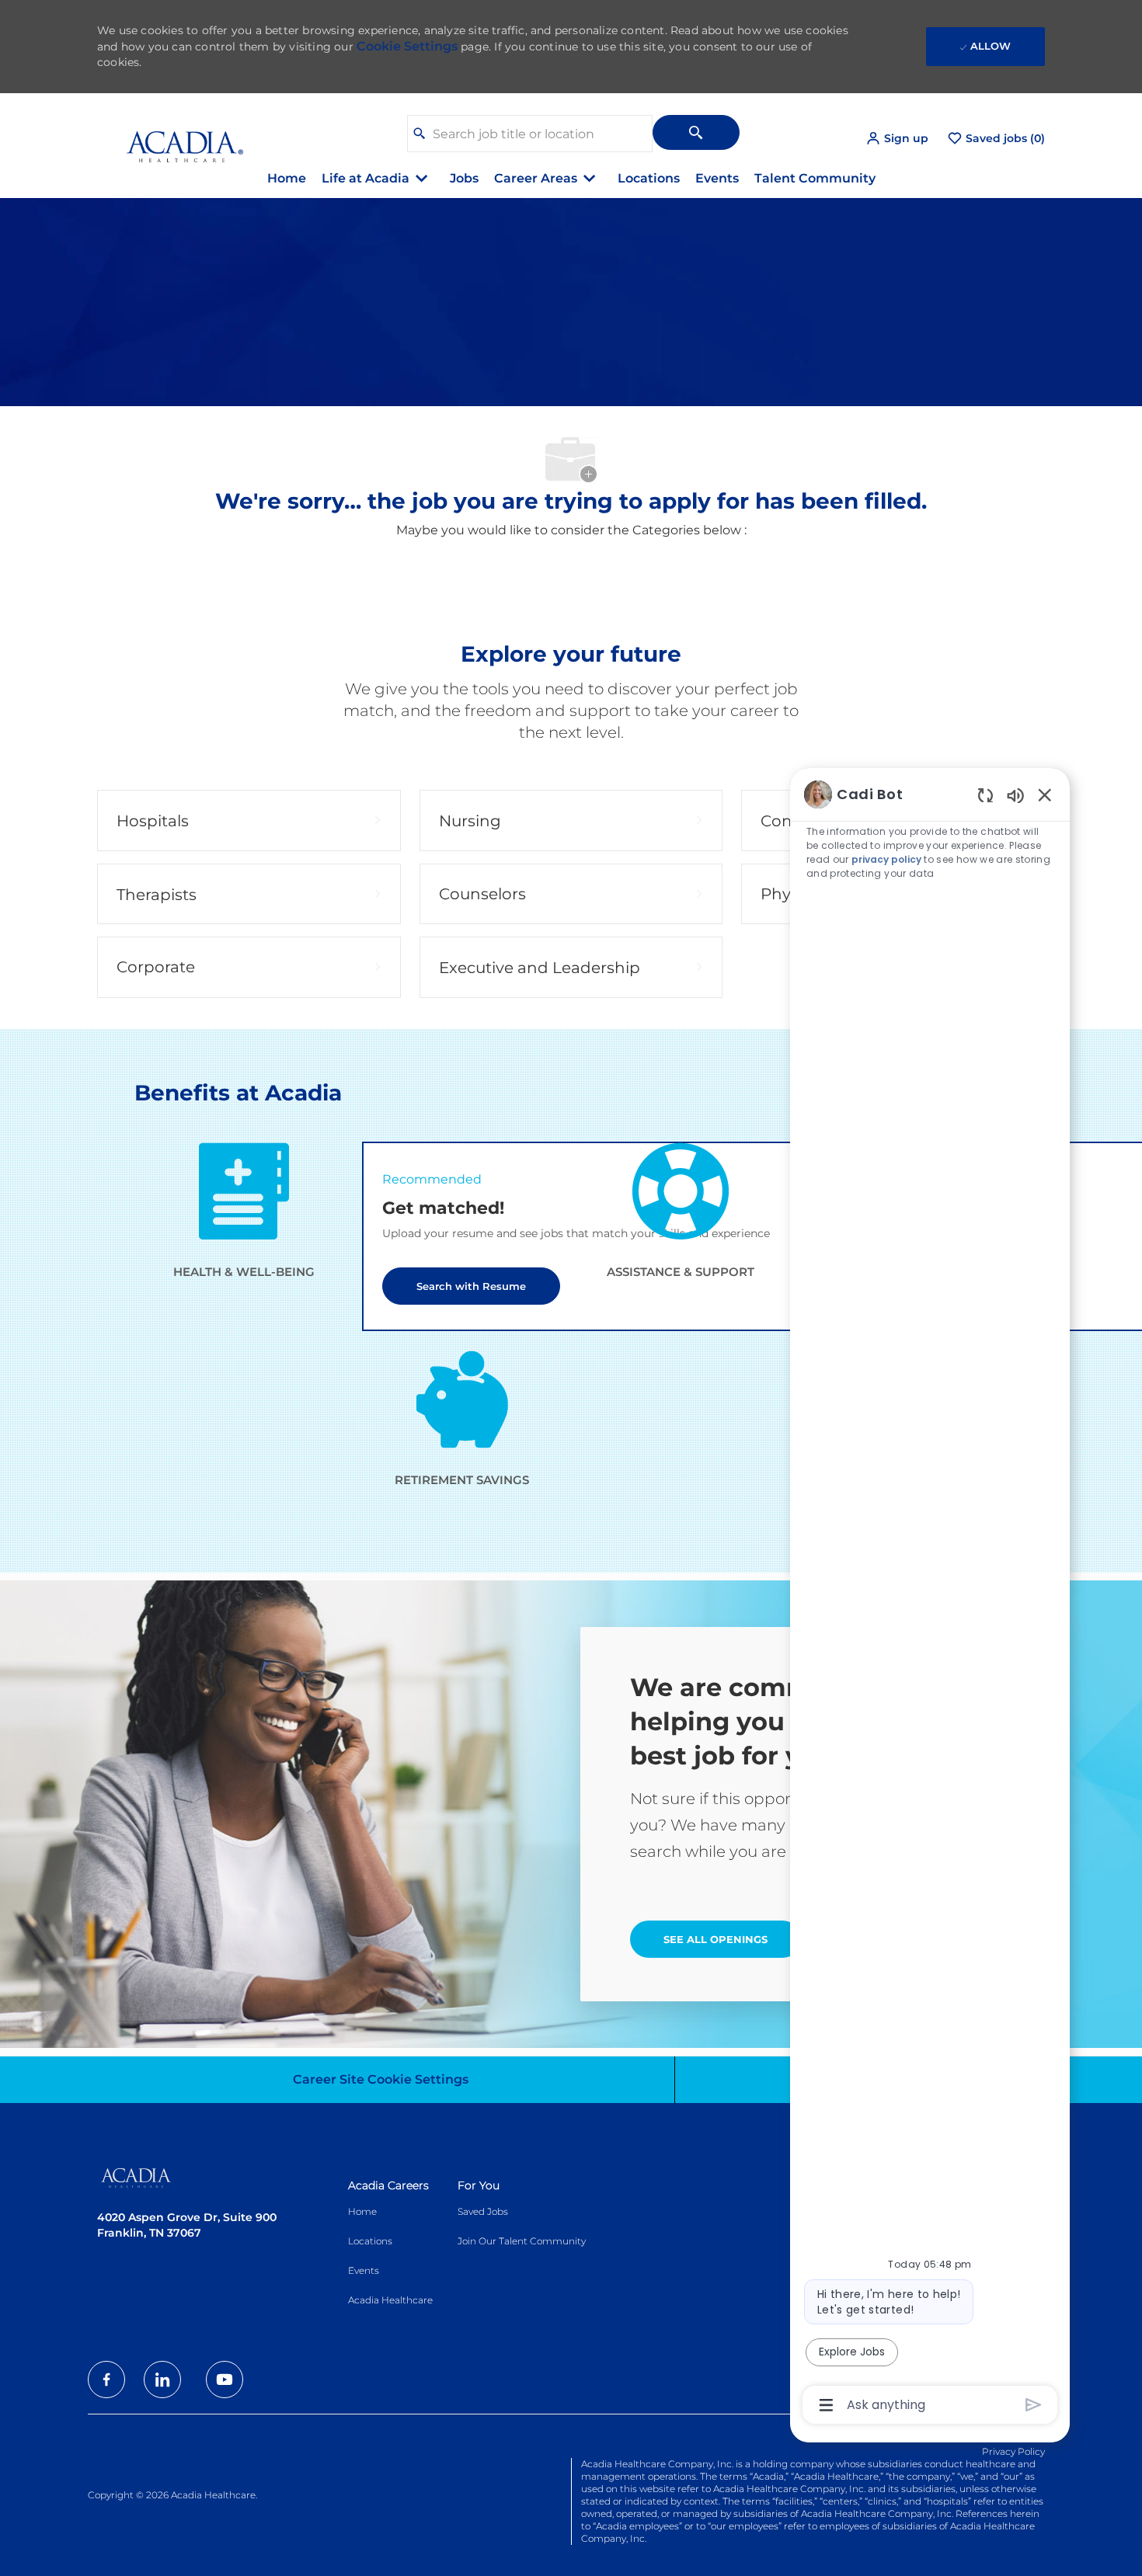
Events (717, 178)
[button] (897, 139)
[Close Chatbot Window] (1045, 794)
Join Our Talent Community (522, 2241)
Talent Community (815, 178)
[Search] (696, 132)
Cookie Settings (407, 46)
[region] (930, 1598)
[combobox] (530, 134)
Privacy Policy (1013, 2451)
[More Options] (826, 2405)
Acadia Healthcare (390, 2300)
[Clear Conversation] (985, 795)
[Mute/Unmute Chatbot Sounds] (1015, 795)
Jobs (464, 178)
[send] (1034, 2405)
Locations (649, 178)
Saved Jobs (483, 2211)
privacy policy (886, 859)
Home (287, 178)
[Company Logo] (173, 138)
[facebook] (106, 2380)
